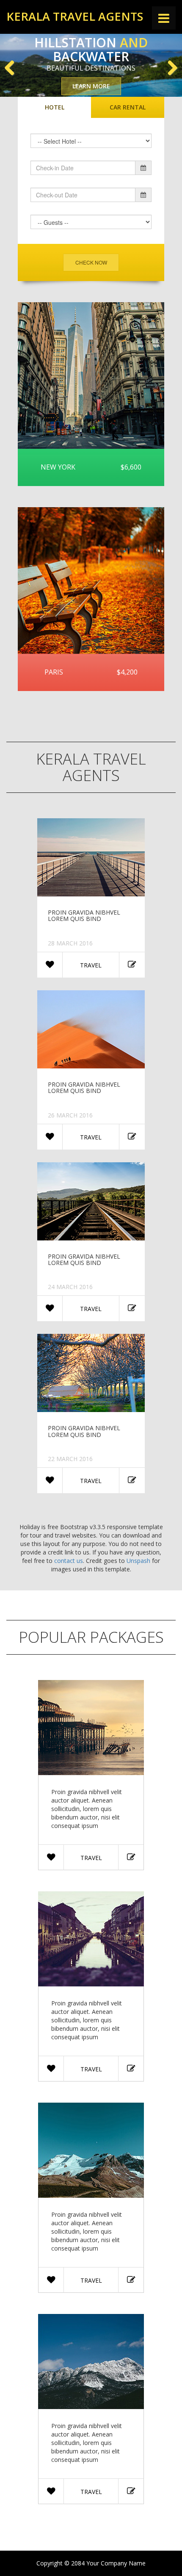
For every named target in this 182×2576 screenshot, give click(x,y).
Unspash (138, 1561)
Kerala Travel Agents (75, 16)
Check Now (91, 262)
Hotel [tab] (55, 107)
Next (169, 67)
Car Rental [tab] (128, 107)
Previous (13, 67)
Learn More (91, 86)
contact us (69, 1561)
